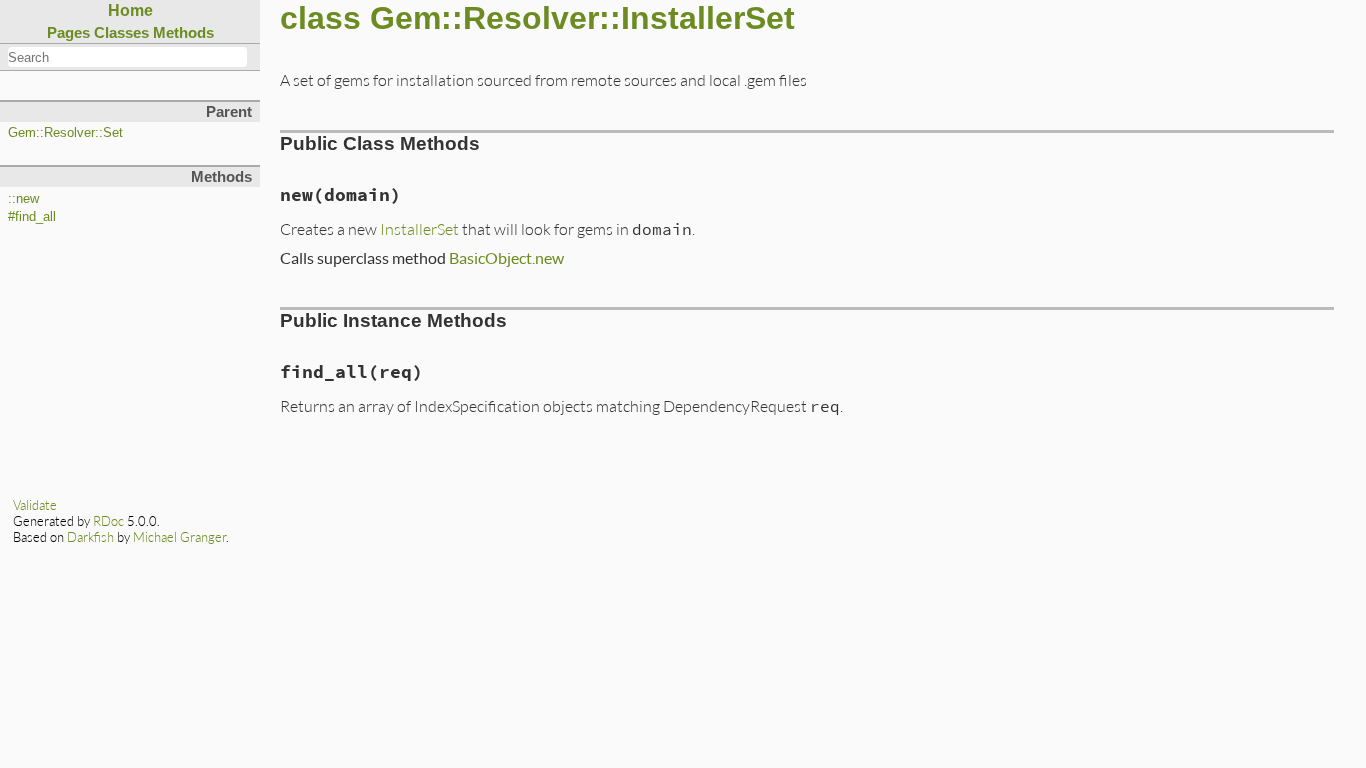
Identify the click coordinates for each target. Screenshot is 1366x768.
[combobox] (127, 57)
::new (23, 199)
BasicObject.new (506, 257)
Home (130, 10)
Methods (183, 32)
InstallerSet (419, 228)
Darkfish (90, 537)
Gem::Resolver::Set (65, 133)
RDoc (108, 521)
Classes (121, 32)
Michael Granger (179, 537)
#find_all (32, 217)
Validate (35, 505)
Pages (68, 32)
